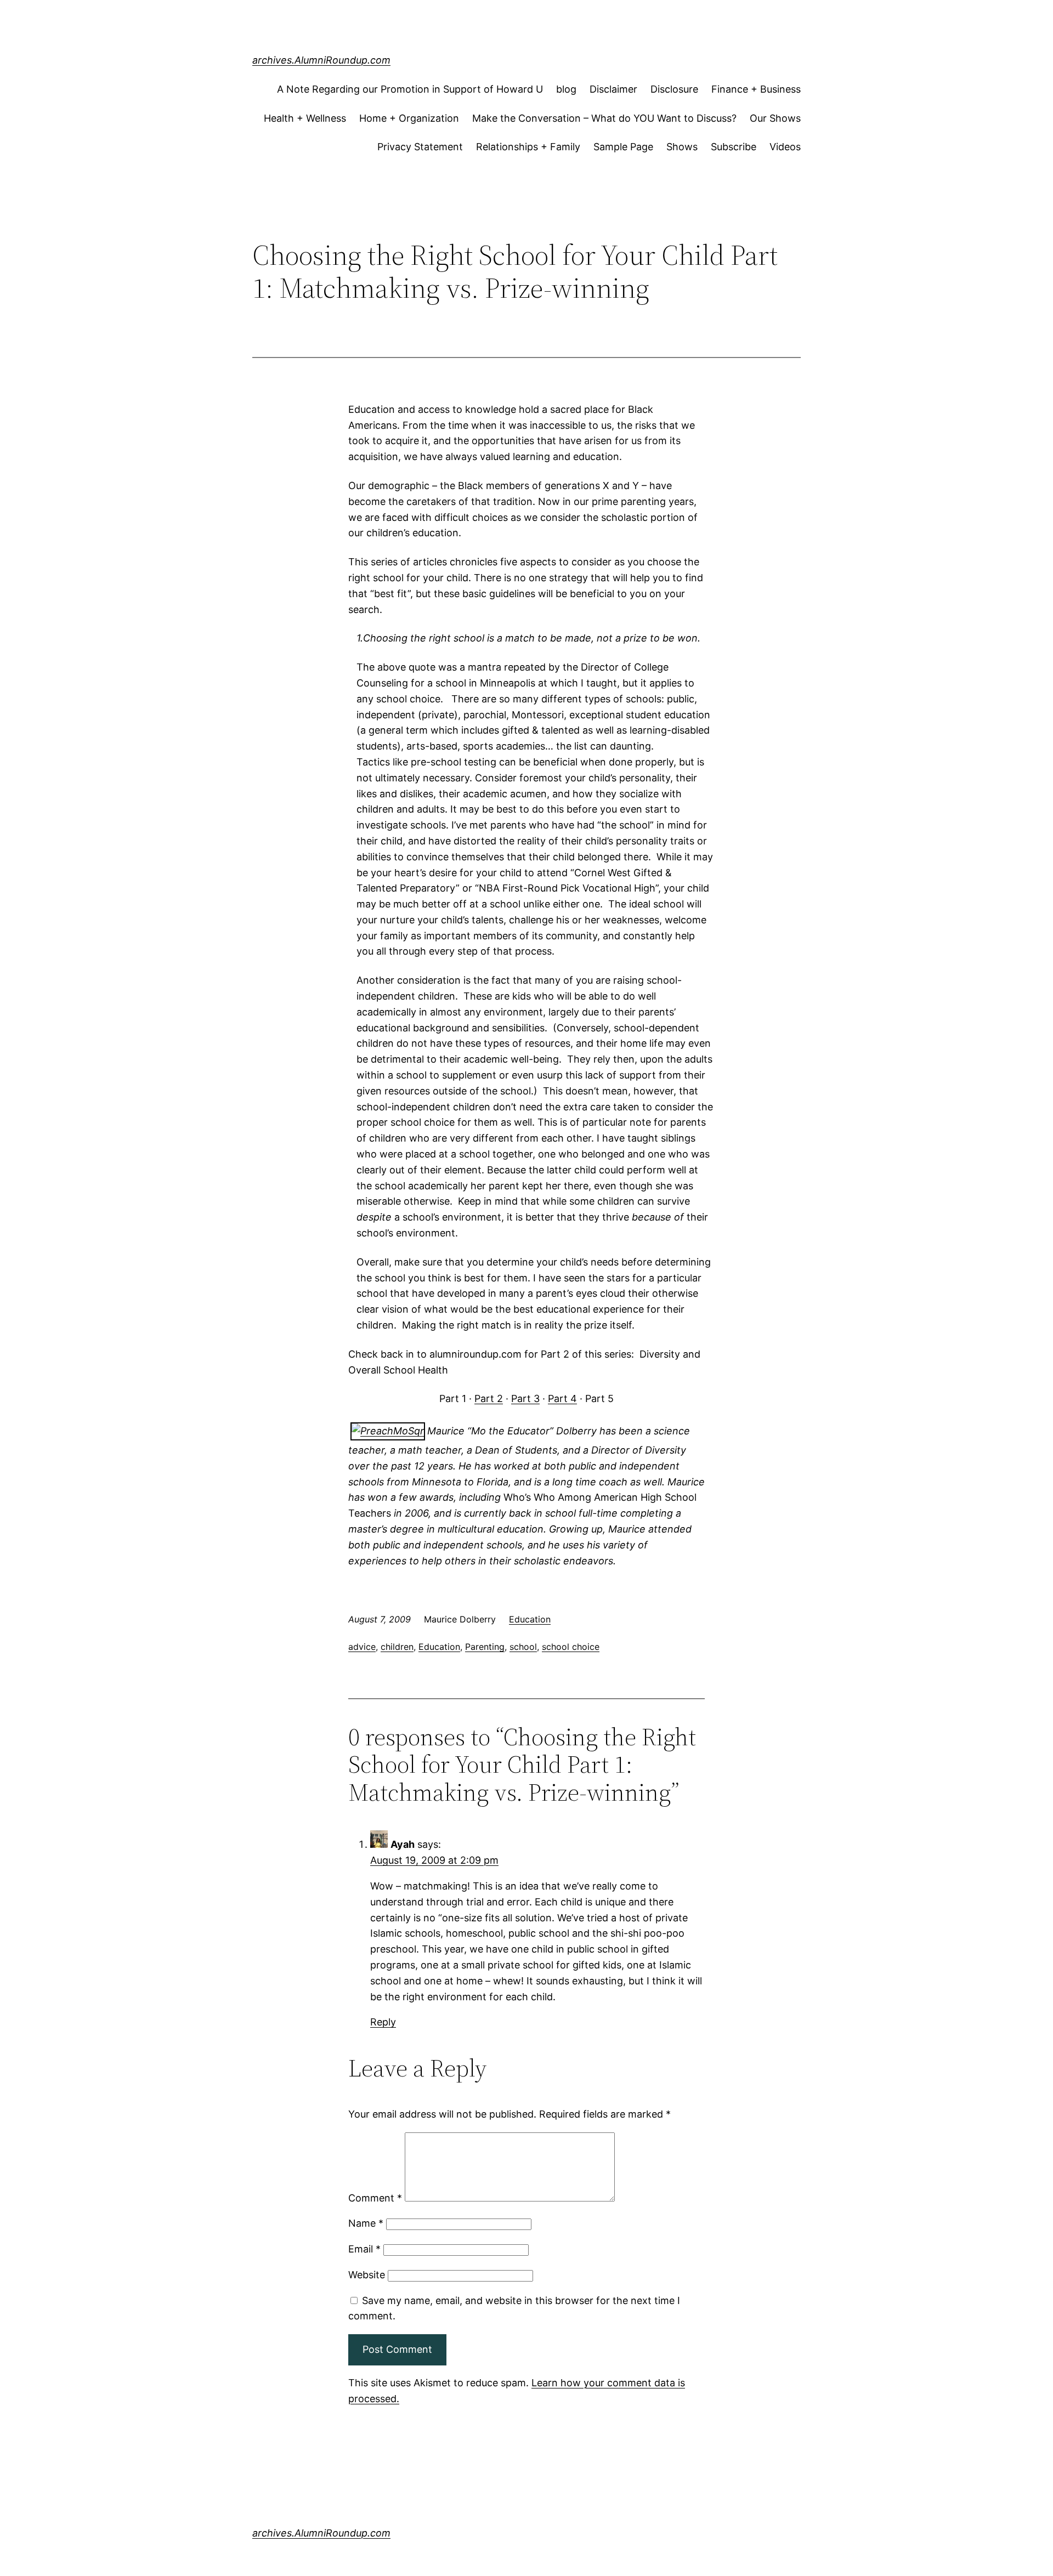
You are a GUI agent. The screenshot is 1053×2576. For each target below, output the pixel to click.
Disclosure (674, 89)
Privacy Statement (420, 147)
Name (366, 2223)
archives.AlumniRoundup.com (321, 60)
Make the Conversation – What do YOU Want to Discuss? (604, 118)
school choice (571, 1647)
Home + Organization (409, 118)
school (523, 1647)
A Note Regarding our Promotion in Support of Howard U (410, 89)
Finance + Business (756, 89)
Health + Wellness (305, 118)
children (397, 1647)
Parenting (485, 1647)
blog (566, 89)
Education (530, 1619)
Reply (383, 2022)
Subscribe (734, 147)
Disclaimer (613, 89)
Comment (375, 2198)
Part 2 (489, 1398)
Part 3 (525, 1398)
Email (364, 2249)
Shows (682, 147)
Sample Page (623, 147)
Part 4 (562, 1398)
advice (362, 1647)
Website (367, 2275)
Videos (785, 147)
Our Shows (775, 118)
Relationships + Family (528, 147)
